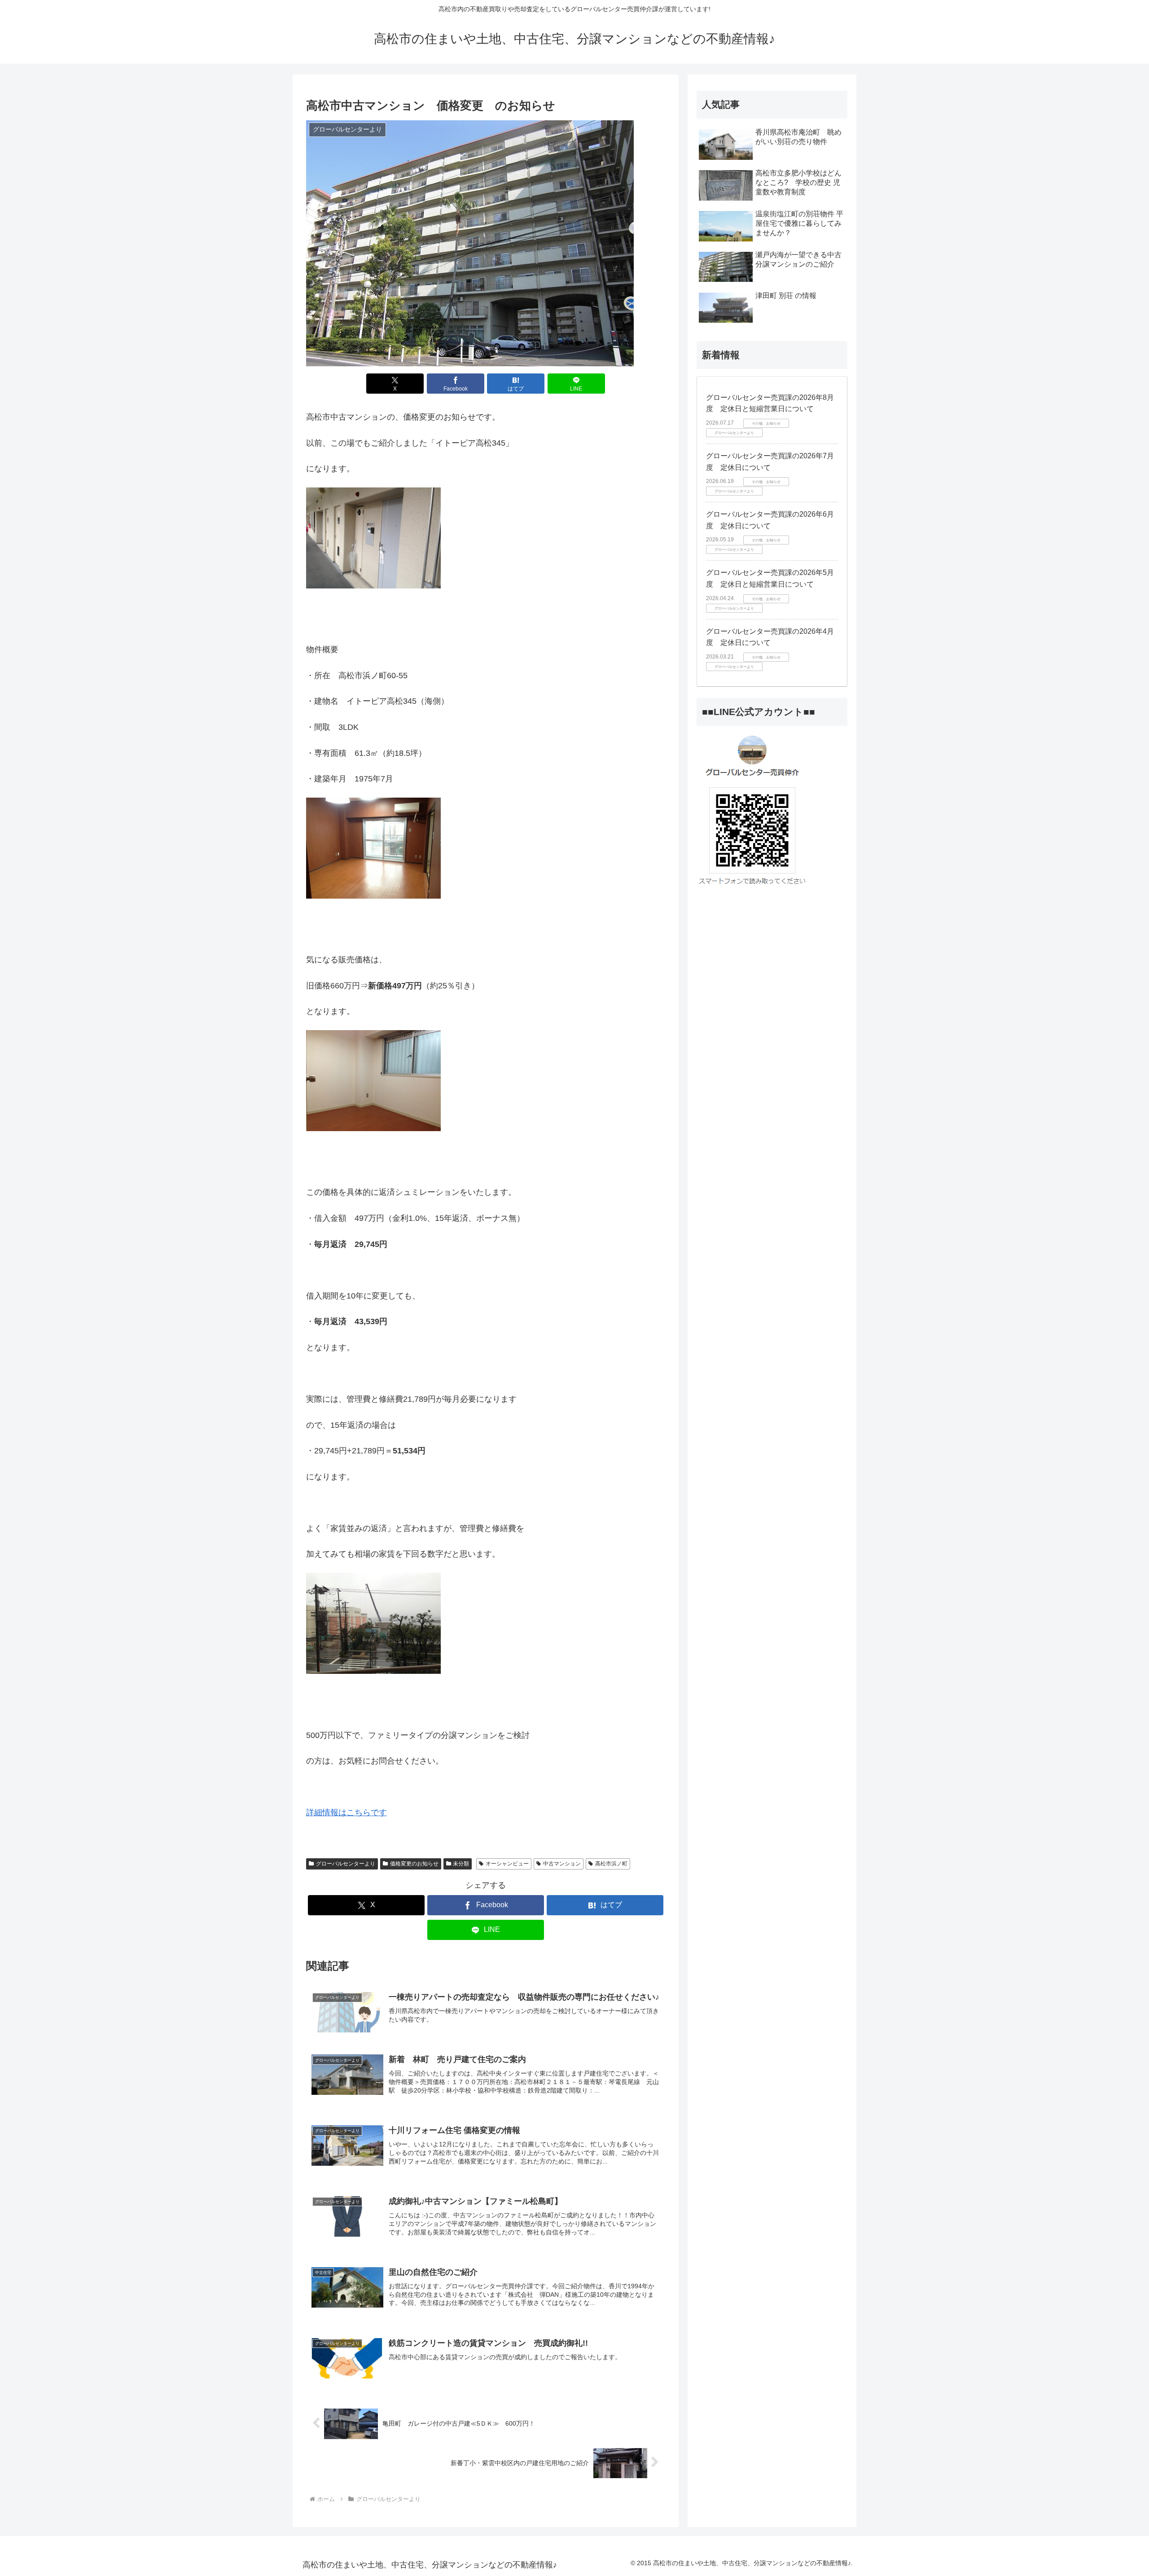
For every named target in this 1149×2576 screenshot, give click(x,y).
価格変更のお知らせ (414, 1864)
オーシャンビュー (507, 1864)
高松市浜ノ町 (611, 1864)
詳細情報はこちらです (346, 1812)
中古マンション (562, 1864)
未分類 (461, 1864)
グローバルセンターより (346, 1864)
